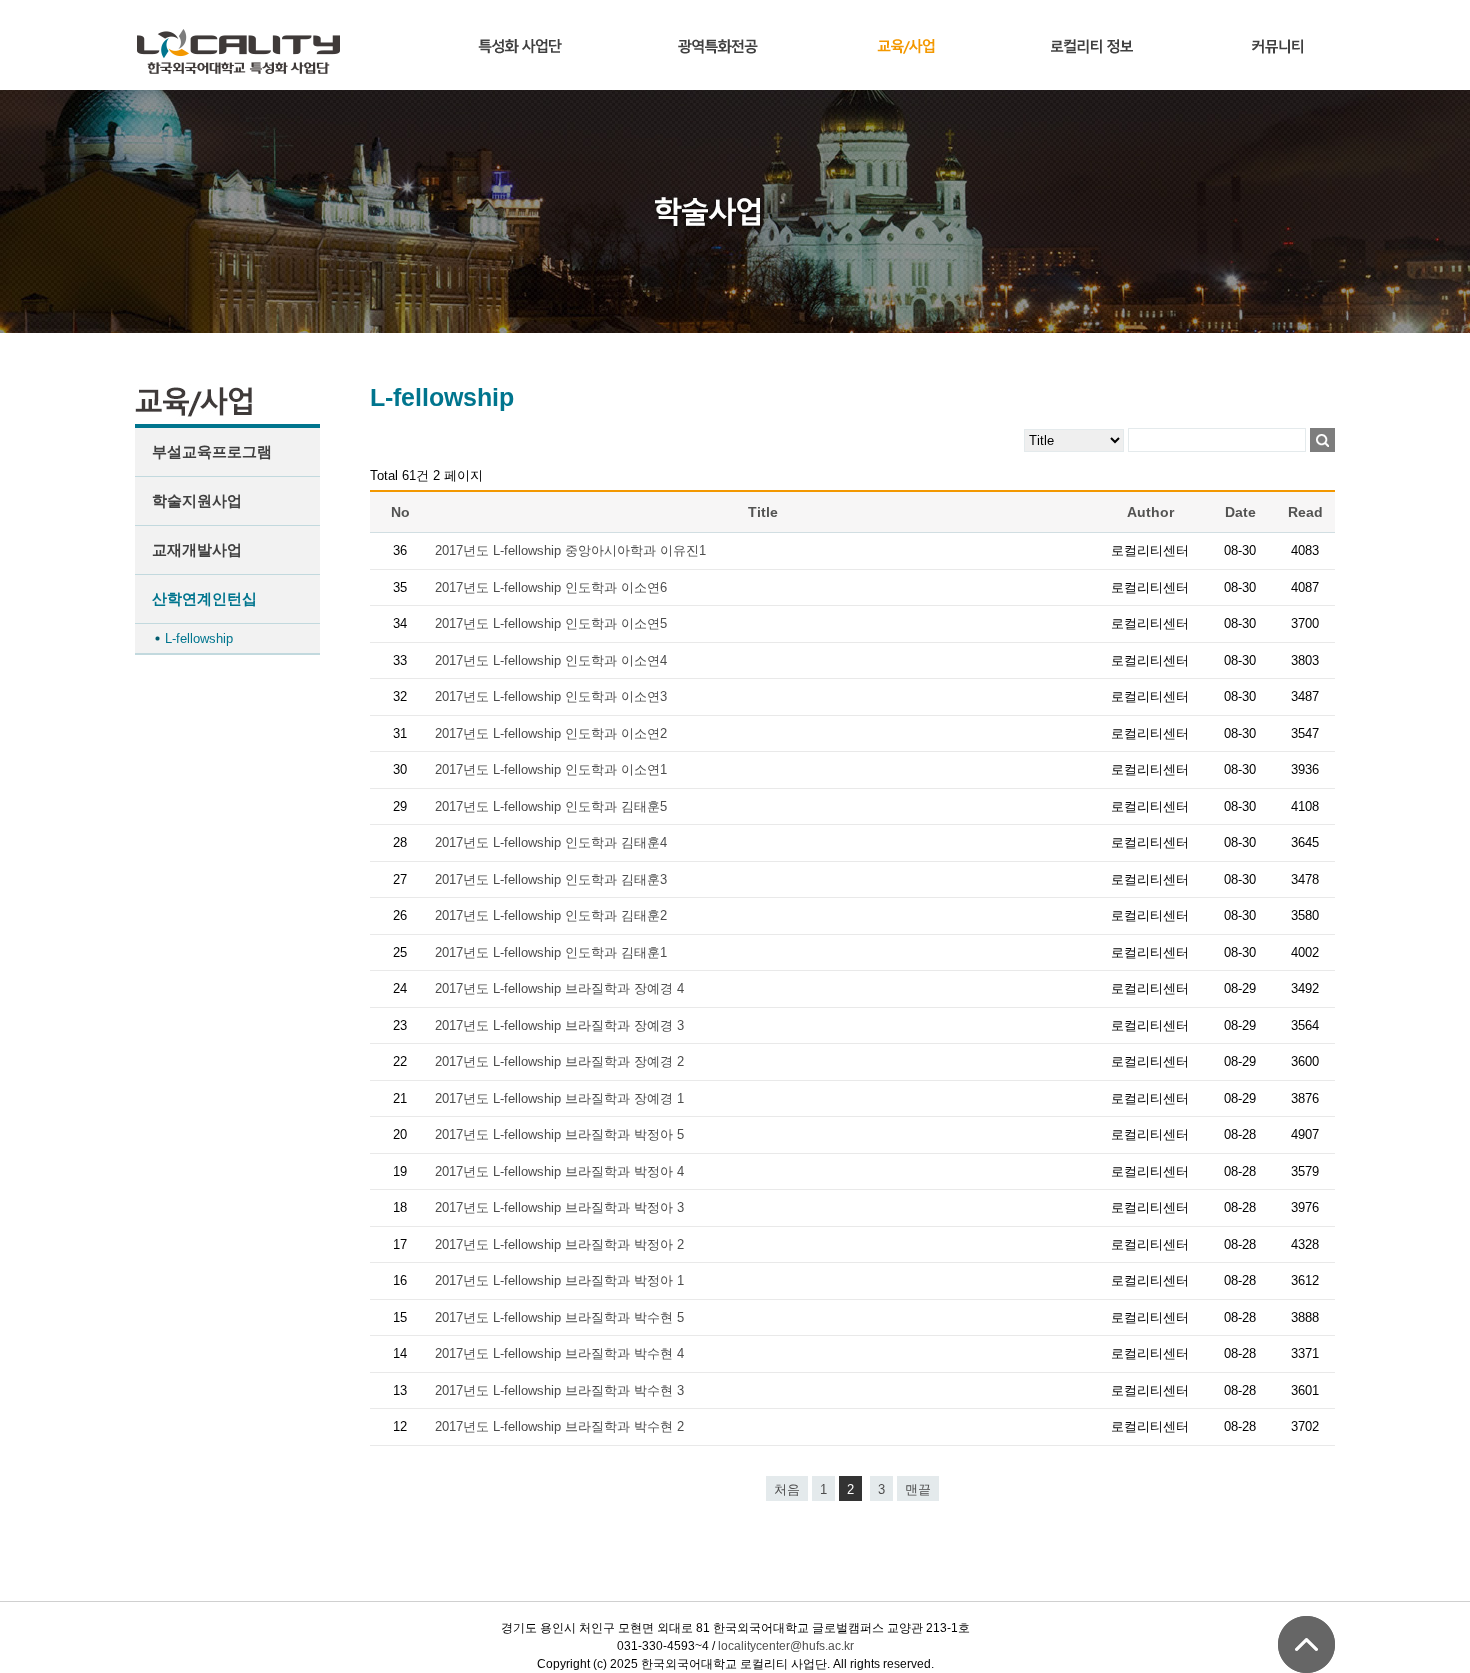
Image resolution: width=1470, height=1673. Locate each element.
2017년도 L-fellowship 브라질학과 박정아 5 (559, 1134)
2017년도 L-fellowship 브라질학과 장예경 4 (559, 988)
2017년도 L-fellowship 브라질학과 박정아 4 (559, 1171)
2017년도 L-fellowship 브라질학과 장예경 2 (559, 1061)
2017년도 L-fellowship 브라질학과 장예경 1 (559, 1098)
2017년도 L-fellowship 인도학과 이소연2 (551, 733)
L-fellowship (199, 638)
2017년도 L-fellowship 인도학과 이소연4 (551, 660)
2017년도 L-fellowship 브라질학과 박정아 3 (559, 1207)
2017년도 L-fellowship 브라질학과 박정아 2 (559, 1244)
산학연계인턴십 (204, 598)
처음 (787, 1489)
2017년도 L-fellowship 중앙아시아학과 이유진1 (570, 550)
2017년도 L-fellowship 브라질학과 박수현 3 (559, 1390)
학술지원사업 (197, 500)
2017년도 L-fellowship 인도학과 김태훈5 (551, 806)
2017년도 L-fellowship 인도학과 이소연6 (551, 587)
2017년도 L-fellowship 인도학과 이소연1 (551, 769)
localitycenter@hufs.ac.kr (786, 1646)
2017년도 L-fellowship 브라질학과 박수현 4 (559, 1353)
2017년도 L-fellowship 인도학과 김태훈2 (551, 915)
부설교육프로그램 (212, 451)
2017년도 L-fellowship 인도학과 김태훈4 (551, 842)
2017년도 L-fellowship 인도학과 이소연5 (551, 623)
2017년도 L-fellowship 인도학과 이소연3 (551, 696)
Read (1305, 512)
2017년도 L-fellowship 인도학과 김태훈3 (551, 879)
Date (1240, 512)
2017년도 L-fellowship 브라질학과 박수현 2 (559, 1426)
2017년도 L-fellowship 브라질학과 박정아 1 (559, 1280)
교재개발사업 (197, 549)
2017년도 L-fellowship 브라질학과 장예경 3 (559, 1025)
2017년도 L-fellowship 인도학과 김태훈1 (551, 952)
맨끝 (918, 1489)
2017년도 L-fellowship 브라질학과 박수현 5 (559, 1317)
